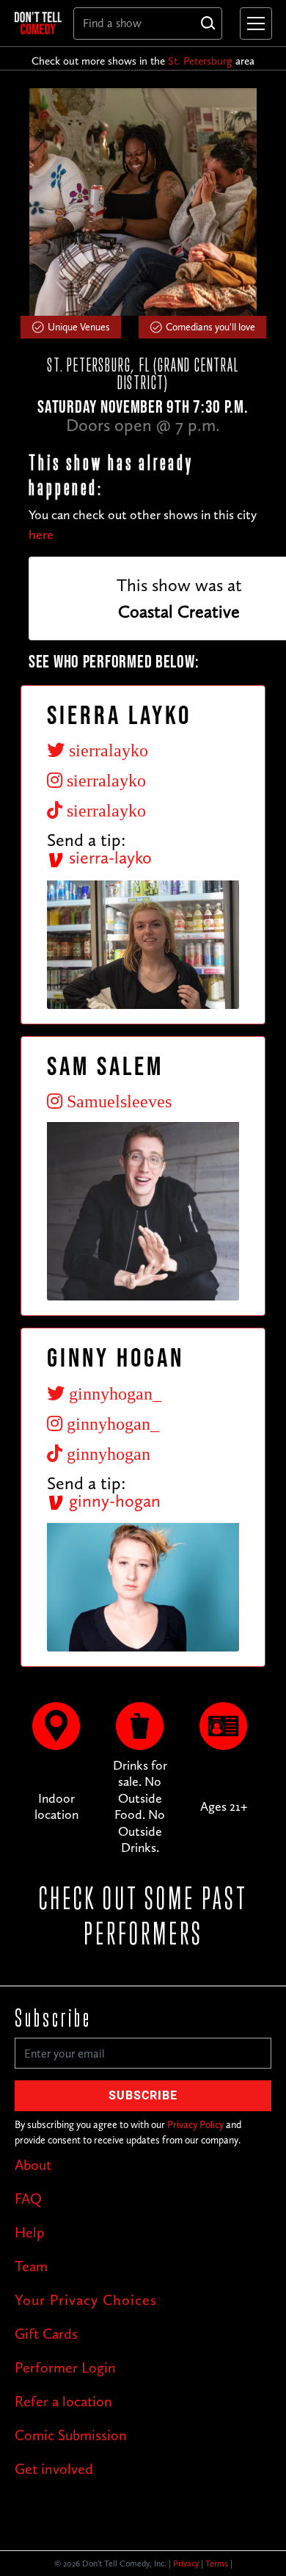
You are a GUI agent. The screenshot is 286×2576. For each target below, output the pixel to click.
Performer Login (65, 2367)
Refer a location (63, 2401)
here (41, 535)
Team (31, 2266)
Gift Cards (46, 2334)
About (33, 2165)
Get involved (54, 2469)
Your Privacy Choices (86, 2300)
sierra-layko (108, 857)
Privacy (186, 2564)
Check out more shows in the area (143, 61)
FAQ (28, 2199)
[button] (253, 23)
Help (29, 2232)
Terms (217, 2564)
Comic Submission (71, 2435)
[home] (38, 23)
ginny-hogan (113, 1501)
